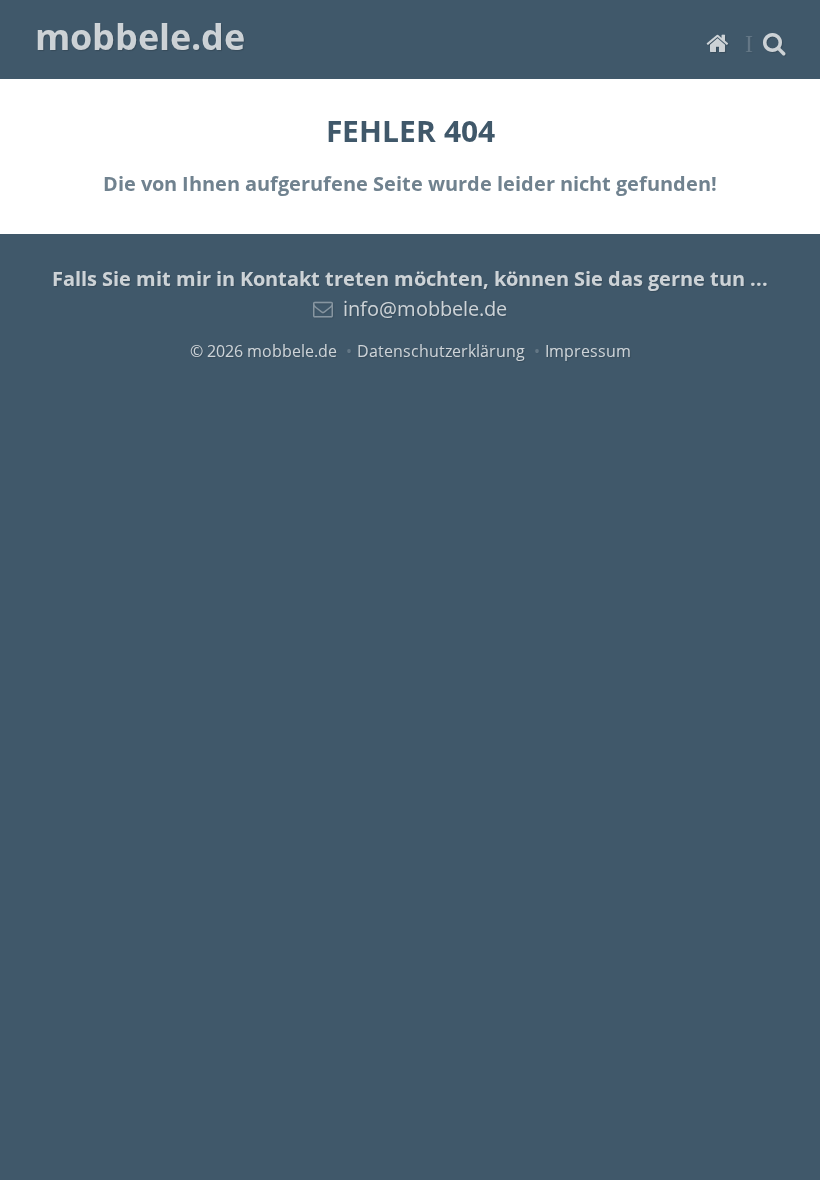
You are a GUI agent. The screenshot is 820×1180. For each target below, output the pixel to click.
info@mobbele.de (425, 308)
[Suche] (774, 42)
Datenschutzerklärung (441, 351)
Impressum (588, 351)
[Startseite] (718, 42)
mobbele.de (140, 36)
